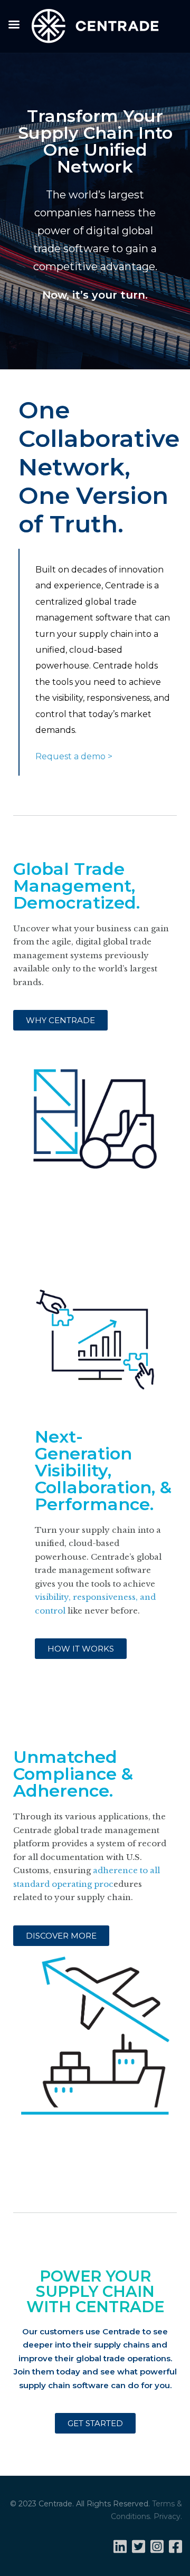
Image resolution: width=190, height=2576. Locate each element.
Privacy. (168, 2516)
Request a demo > (74, 756)
